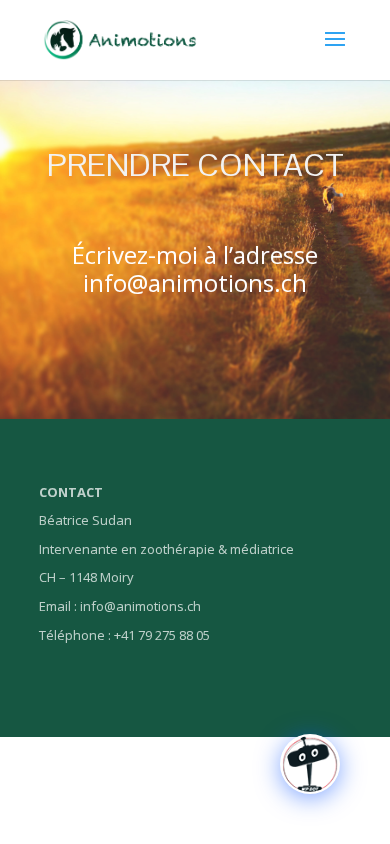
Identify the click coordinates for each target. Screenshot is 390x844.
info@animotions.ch (195, 282)
